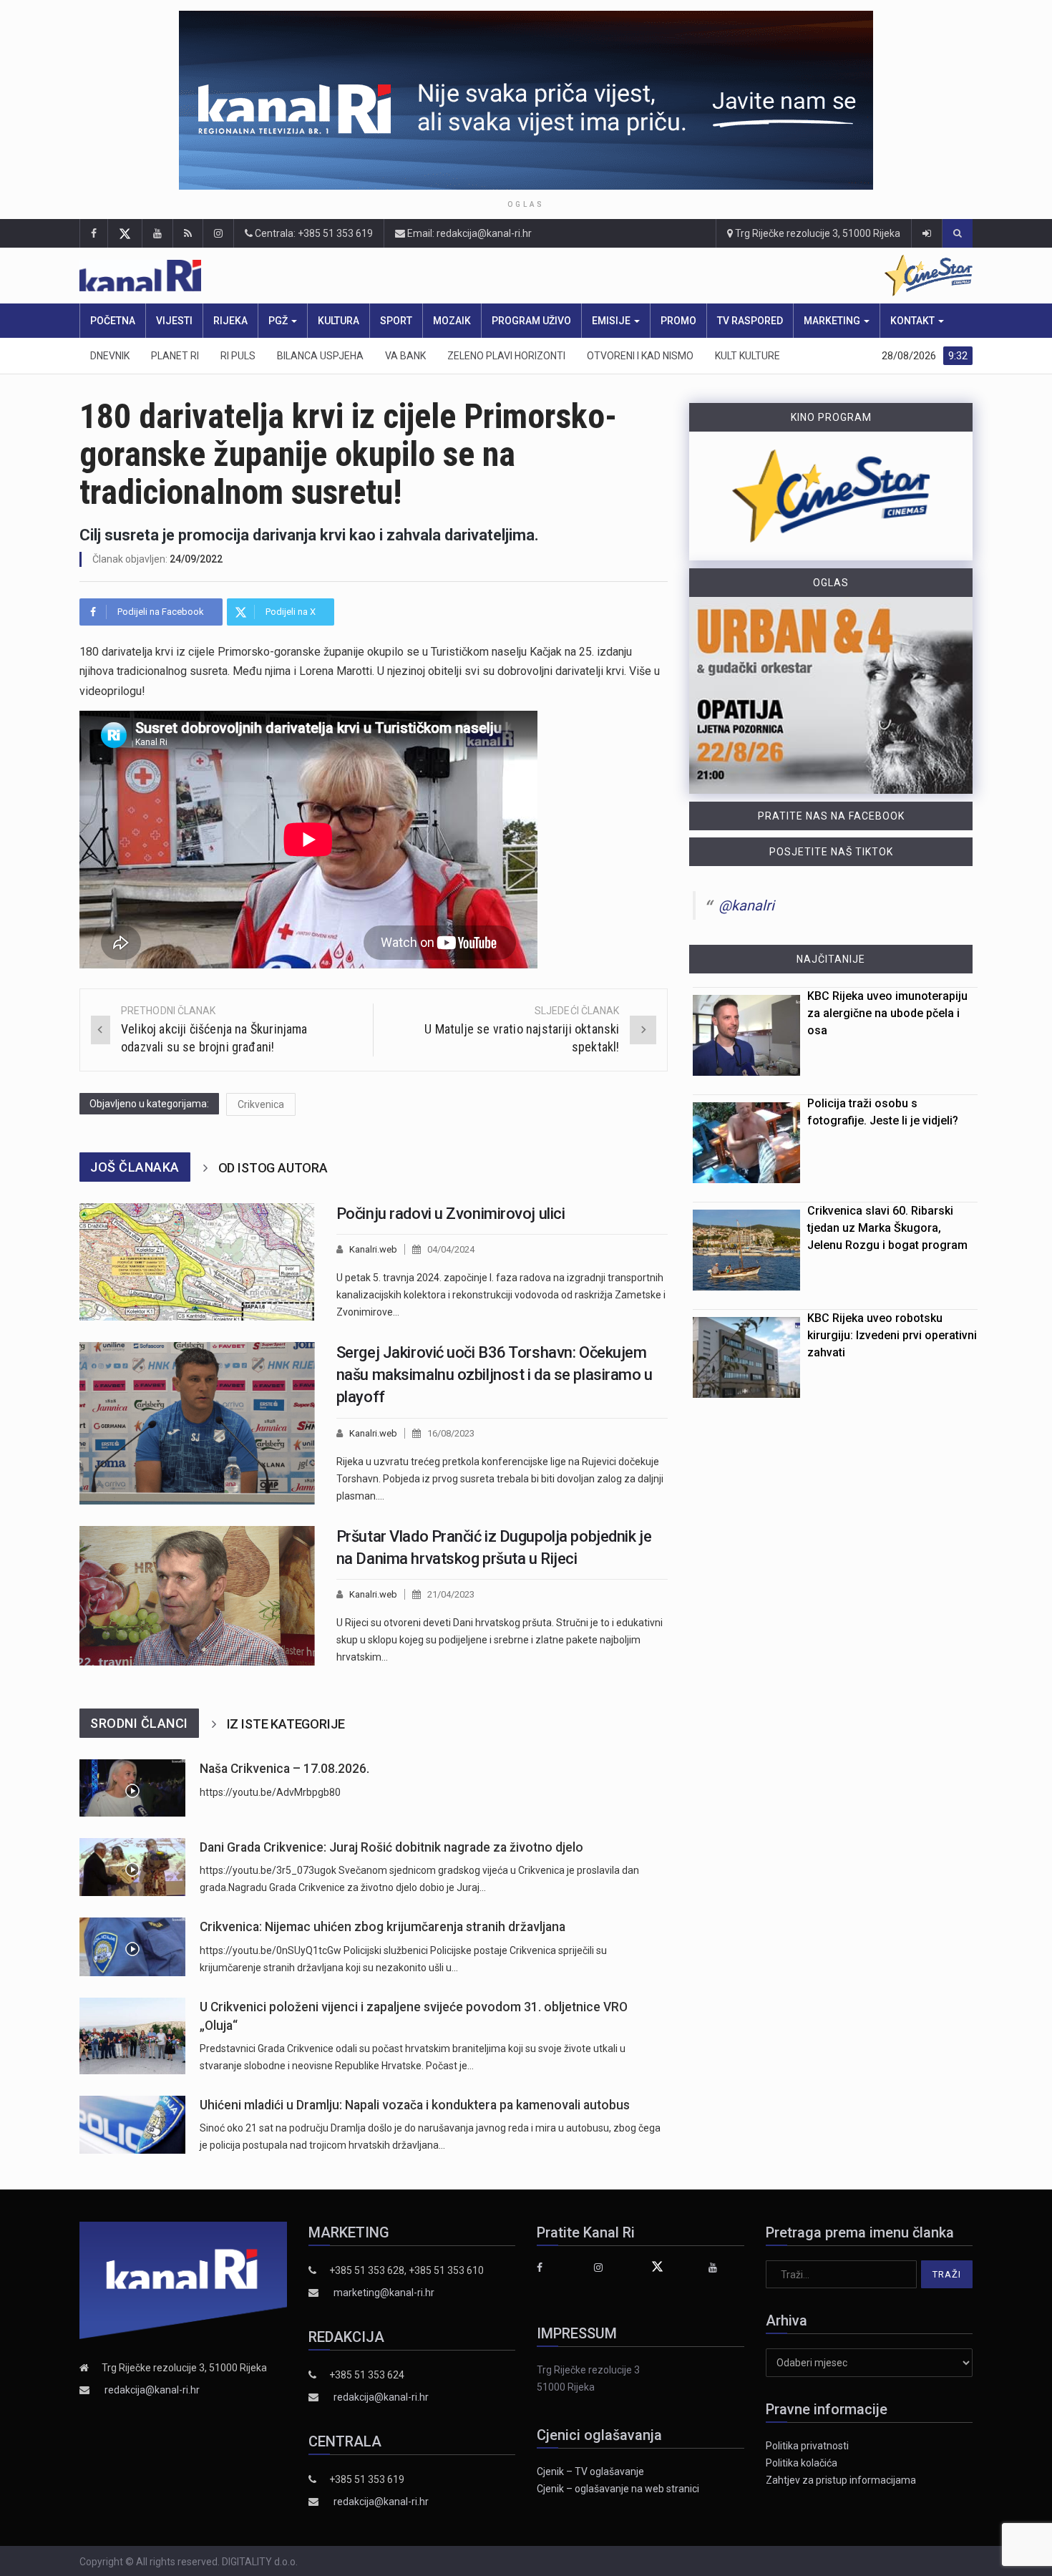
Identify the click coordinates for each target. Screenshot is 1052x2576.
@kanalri (746, 905)
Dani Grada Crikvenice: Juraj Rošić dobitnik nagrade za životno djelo (391, 1847)
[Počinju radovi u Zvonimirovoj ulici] (197, 1262)
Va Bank (405, 356)
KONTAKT (914, 321)
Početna (113, 321)
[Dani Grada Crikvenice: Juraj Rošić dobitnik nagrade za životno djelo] (132, 1867)
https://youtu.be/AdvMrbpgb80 (270, 1792)
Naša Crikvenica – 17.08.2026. (284, 1769)
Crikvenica (261, 1104)
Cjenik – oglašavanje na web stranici (618, 2489)
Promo (678, 321)
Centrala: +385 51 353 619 (313, 233)
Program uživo (531, 321)
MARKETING (833, 321)
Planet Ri (175, 356)
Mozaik (452, 321)
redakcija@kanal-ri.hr (152, 2390)
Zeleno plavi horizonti (506, 356)
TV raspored (750, 321)
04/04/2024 (451, 1249)
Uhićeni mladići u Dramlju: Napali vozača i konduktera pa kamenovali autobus (415, 2105)
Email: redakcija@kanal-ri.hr (468, 233)
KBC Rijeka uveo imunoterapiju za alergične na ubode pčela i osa (887, 1013)
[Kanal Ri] (339, 276)
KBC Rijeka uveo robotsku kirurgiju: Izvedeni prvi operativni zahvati (892, 1335)
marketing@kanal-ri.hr (384, 2293)
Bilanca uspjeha (320, 356)
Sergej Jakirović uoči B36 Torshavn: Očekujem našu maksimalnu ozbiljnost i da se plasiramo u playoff (495, 1375)
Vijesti (174, 321)
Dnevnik (110, 356)
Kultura (339, 321)
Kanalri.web (373, 1249)
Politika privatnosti (807, 2446)
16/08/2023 (451, 1433)
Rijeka (230, 321)
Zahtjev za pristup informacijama (841, 2480)
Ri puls (238, 356)
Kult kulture (747, 356)
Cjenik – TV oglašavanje (590, 2471)
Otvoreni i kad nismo (640, 356)
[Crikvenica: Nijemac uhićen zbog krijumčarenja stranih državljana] (132, 1946)
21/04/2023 (451, 1594)
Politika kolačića (802, 2463)
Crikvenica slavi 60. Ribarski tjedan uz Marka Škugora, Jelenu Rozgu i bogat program (887, 1228)
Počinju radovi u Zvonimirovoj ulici (451, 1214)
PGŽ (279, 321)
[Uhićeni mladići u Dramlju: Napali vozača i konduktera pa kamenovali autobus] (132, 2125)
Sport (396, 321)
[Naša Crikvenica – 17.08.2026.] (132, 1788)
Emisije (612, 321)
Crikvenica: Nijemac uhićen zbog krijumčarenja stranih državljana (383, 1927)
